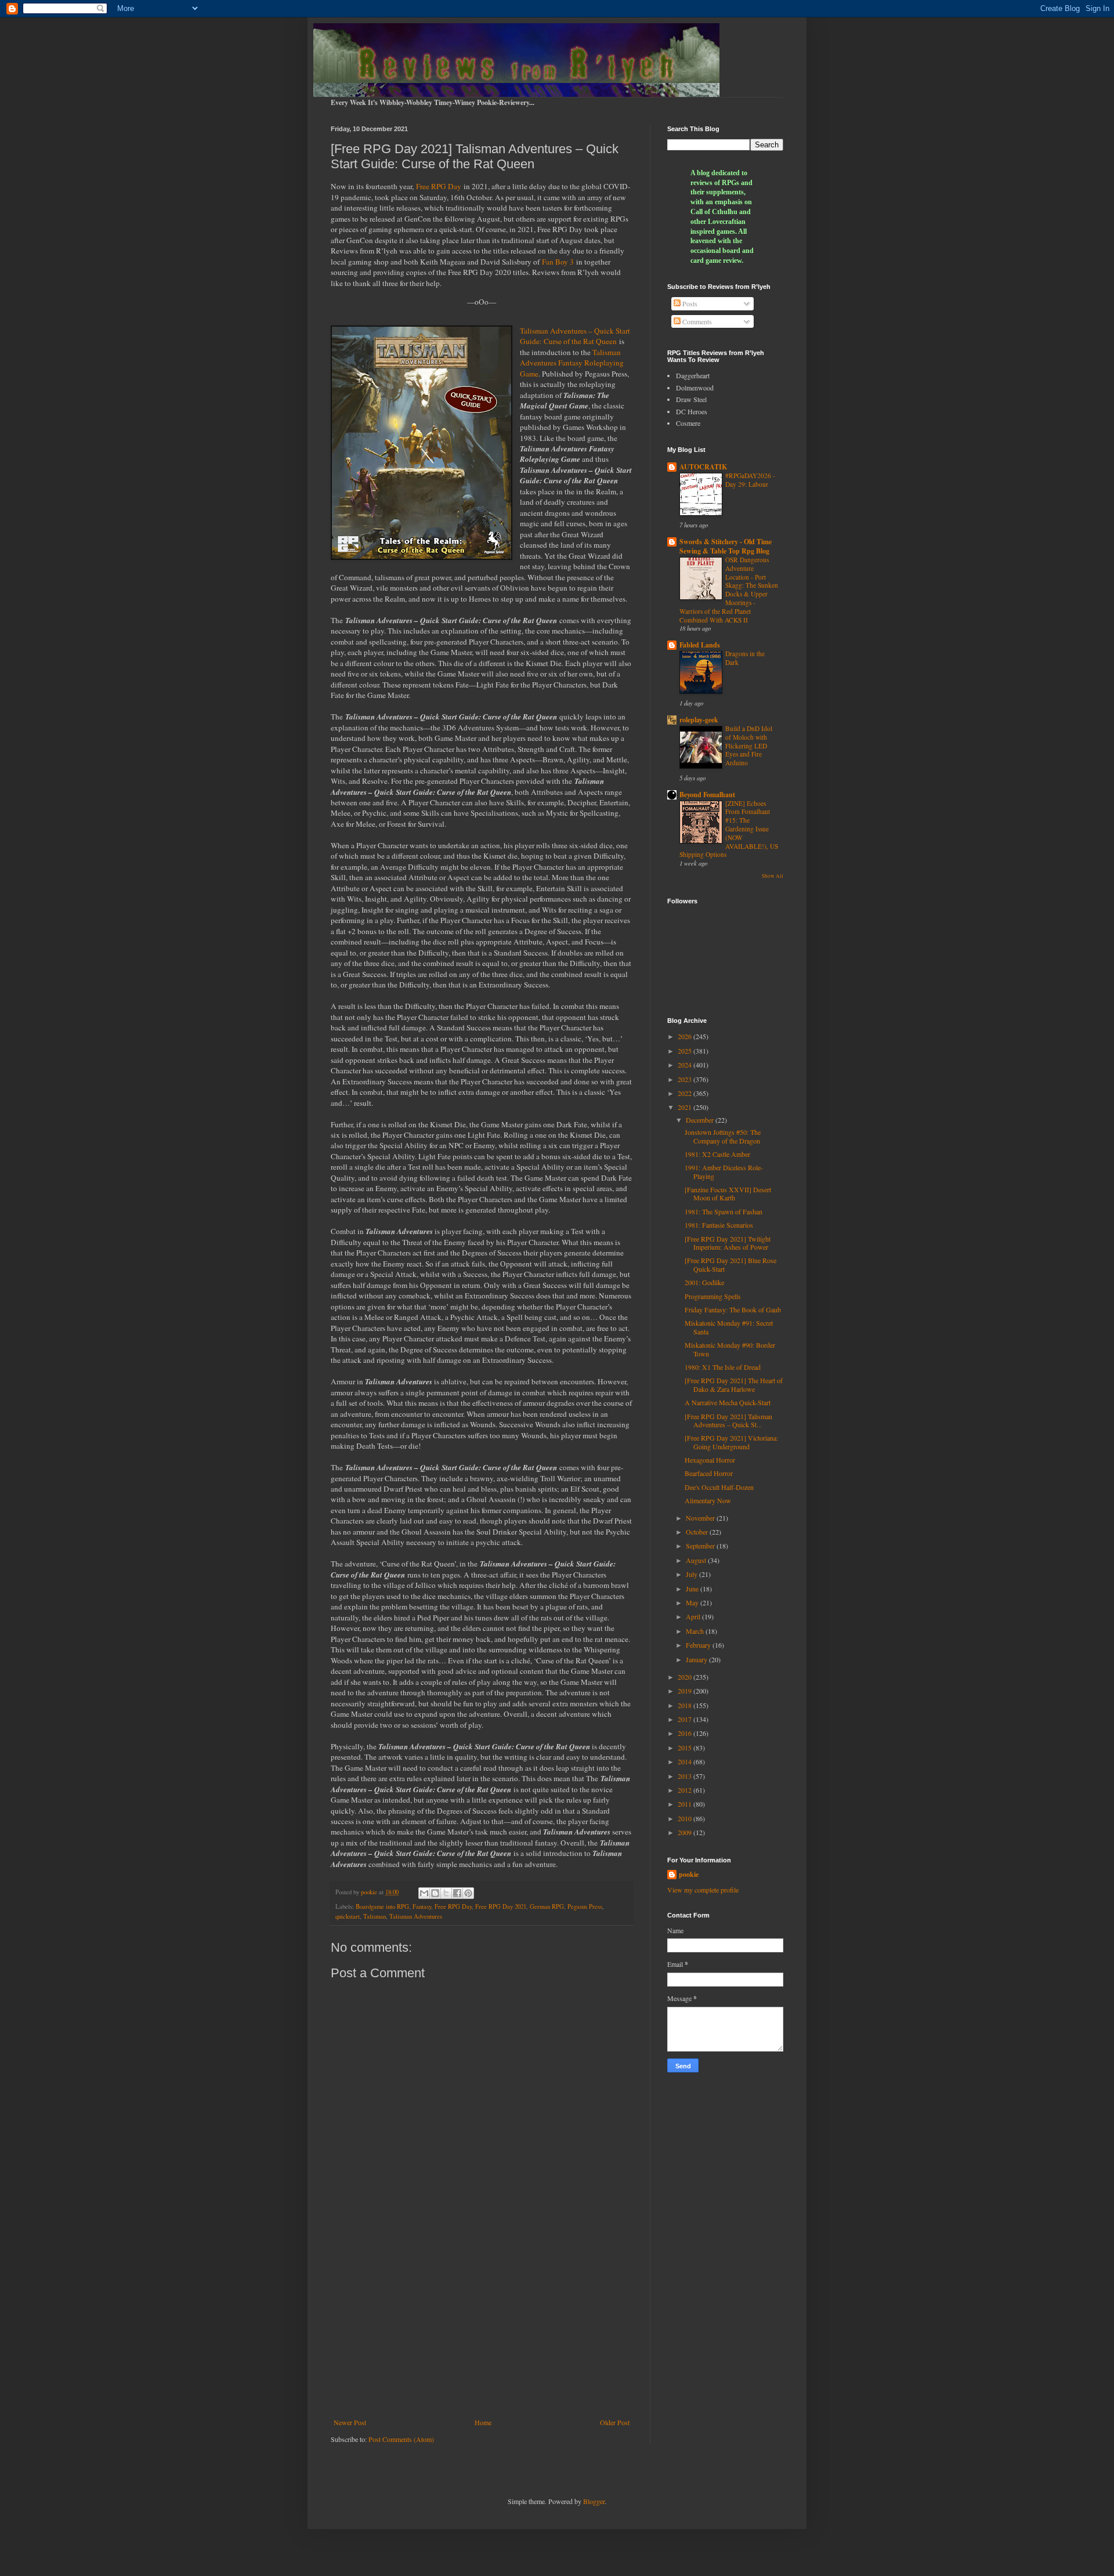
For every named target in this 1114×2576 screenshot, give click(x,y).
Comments (696, 321)
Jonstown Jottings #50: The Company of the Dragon (723, 1136)
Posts (689, 303)
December (701, 1120)
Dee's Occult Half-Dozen (719, 1487)
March (696, 1631)
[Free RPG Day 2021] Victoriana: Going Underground (731, 1442)
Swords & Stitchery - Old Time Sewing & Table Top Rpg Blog (726, 546)
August (697, 1560)
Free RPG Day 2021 (501, 1906)
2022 (686, 1093)
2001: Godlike (704, 1282)
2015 (686, 1748)
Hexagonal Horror (710, 1460)
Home (483, 2422)
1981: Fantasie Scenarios (719, 1225)
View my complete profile (703, 1890)
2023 (686, 1079)
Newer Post (350, 2422)
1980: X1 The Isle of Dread (723, 1367)
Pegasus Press (585, 1906)
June (693, 1589)
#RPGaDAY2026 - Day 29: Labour (750, 480)
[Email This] (424, 1893)
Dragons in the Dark (745, 658)
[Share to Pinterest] (468, 1893)
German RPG (547, 1906)
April (694, 1616)
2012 (686, 1790)
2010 (686, 1818)
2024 (686, 1065)
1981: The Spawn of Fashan (724, 1211)
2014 (686, 1761)
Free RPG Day (439, 186)
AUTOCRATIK (703, 467)
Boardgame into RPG (382, 1906)
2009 (686, 1832)
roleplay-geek (699, 720)
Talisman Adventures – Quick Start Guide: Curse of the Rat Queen (575, 336)
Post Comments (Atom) (401, 2439)
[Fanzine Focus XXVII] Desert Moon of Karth (728, 1193)
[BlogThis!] (435, 1893)
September (701, 1546)
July (692, 1574)
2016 (686, 1733)
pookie (689, 1875)
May (693, 1602)
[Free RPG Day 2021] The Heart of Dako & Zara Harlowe (734, 1384)
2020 (686, 1677)
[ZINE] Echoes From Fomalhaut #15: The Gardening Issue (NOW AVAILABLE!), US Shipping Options (729, 829)
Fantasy (422, 1906)
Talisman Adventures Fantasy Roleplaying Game (572, 363)
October (698, 1532)
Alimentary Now (708, 1500)
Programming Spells (713, 1296)
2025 (686, 1051)
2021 (686, 1107)
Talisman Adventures (416, 1916)
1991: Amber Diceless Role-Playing (724, 1171)
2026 (686, 1036)
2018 (686, 1705)
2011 (686, 1804)
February (699, 1645)
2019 (686, 1691)
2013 (686, 1776)
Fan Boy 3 (558, 262)
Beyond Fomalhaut (707, 795)
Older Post (615, 2422)
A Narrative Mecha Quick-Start (728, 1402)
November (701, 1518)
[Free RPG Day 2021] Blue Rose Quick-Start (730, 1264)
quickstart (348, 1916)
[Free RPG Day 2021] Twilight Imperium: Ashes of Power (728, 1243)
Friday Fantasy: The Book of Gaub (733, 1309)
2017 (686, 1719)
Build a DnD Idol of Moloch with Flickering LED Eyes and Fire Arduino (749, 746)
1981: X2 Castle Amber (717, 1154)
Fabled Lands (700, 645)
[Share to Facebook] (457, 1893)
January (697, 1659)
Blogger (594, 2501)
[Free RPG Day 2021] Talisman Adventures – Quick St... (728, 1420)
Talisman (375, 1916)
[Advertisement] (482, 2322)
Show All (773, 876)
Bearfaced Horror (709, 1473)
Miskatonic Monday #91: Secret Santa (729, 1327)
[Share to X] (446, 1893)
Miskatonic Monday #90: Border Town (730, 1349)
